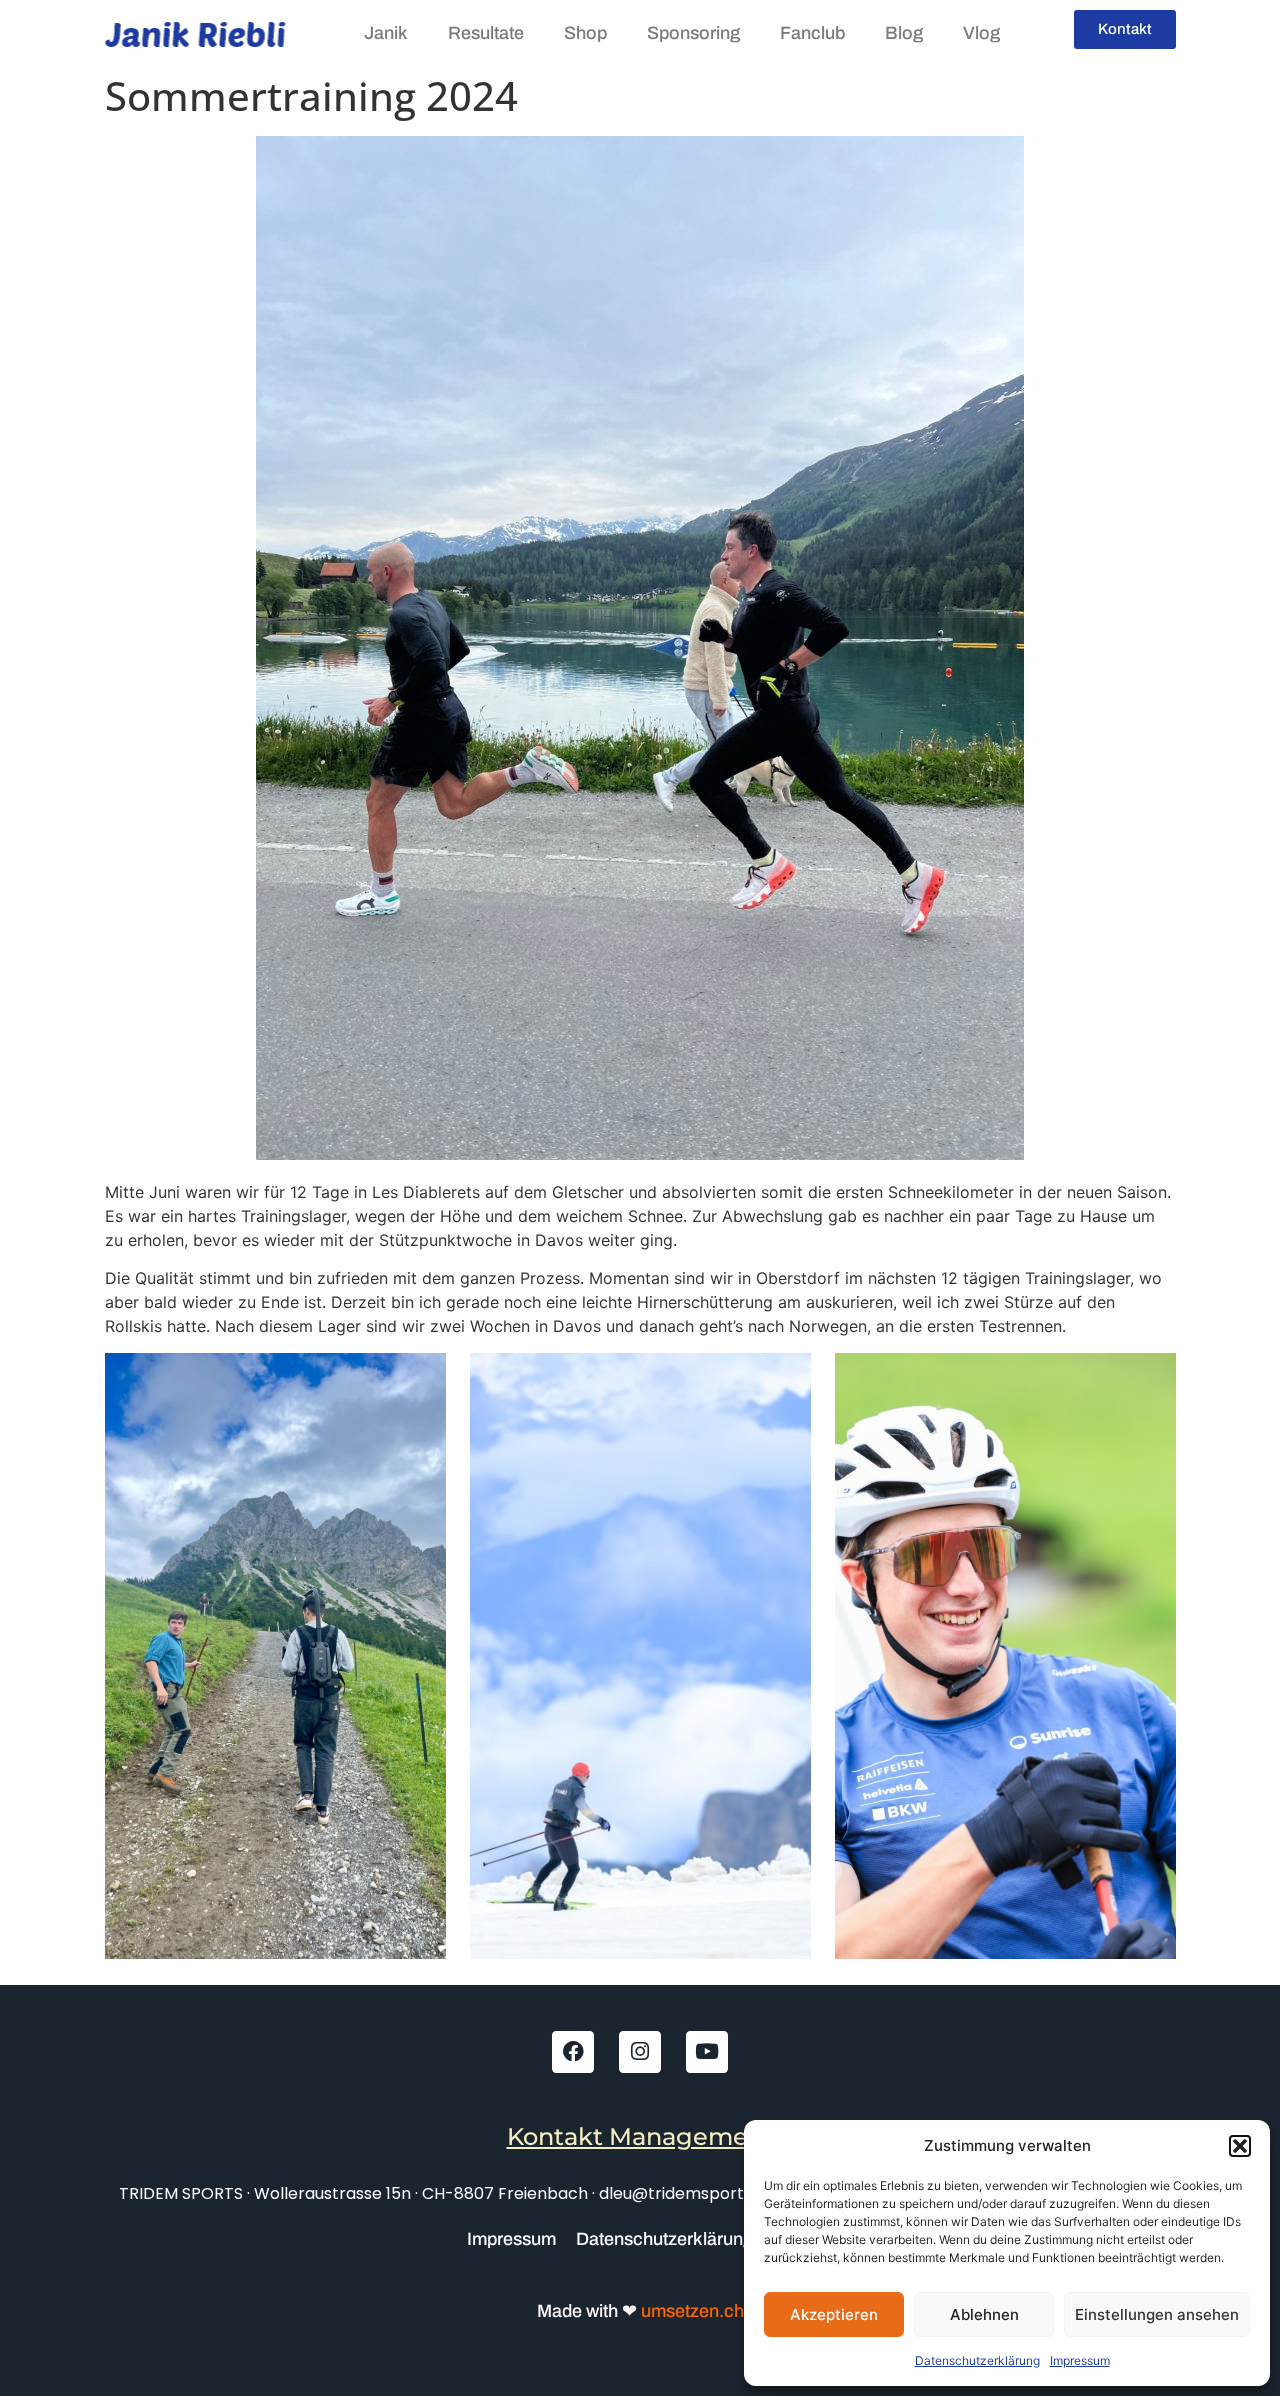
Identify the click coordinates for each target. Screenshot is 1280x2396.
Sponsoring (693, 33)
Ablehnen (984, 2314)
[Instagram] (640, 2052)
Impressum (1080, 2360)
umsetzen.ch (690, 2311)
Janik (386, 33)
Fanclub (812, 33)
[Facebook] (573, 2052)
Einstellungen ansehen (1157, 2314)
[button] (1240, 2146)
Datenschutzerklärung (977, 2360)
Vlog (981, 33)
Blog (904, 33)
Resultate (486, 33)
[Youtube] (707, 2052)
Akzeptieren (834, 2314)
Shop (585, 33)
